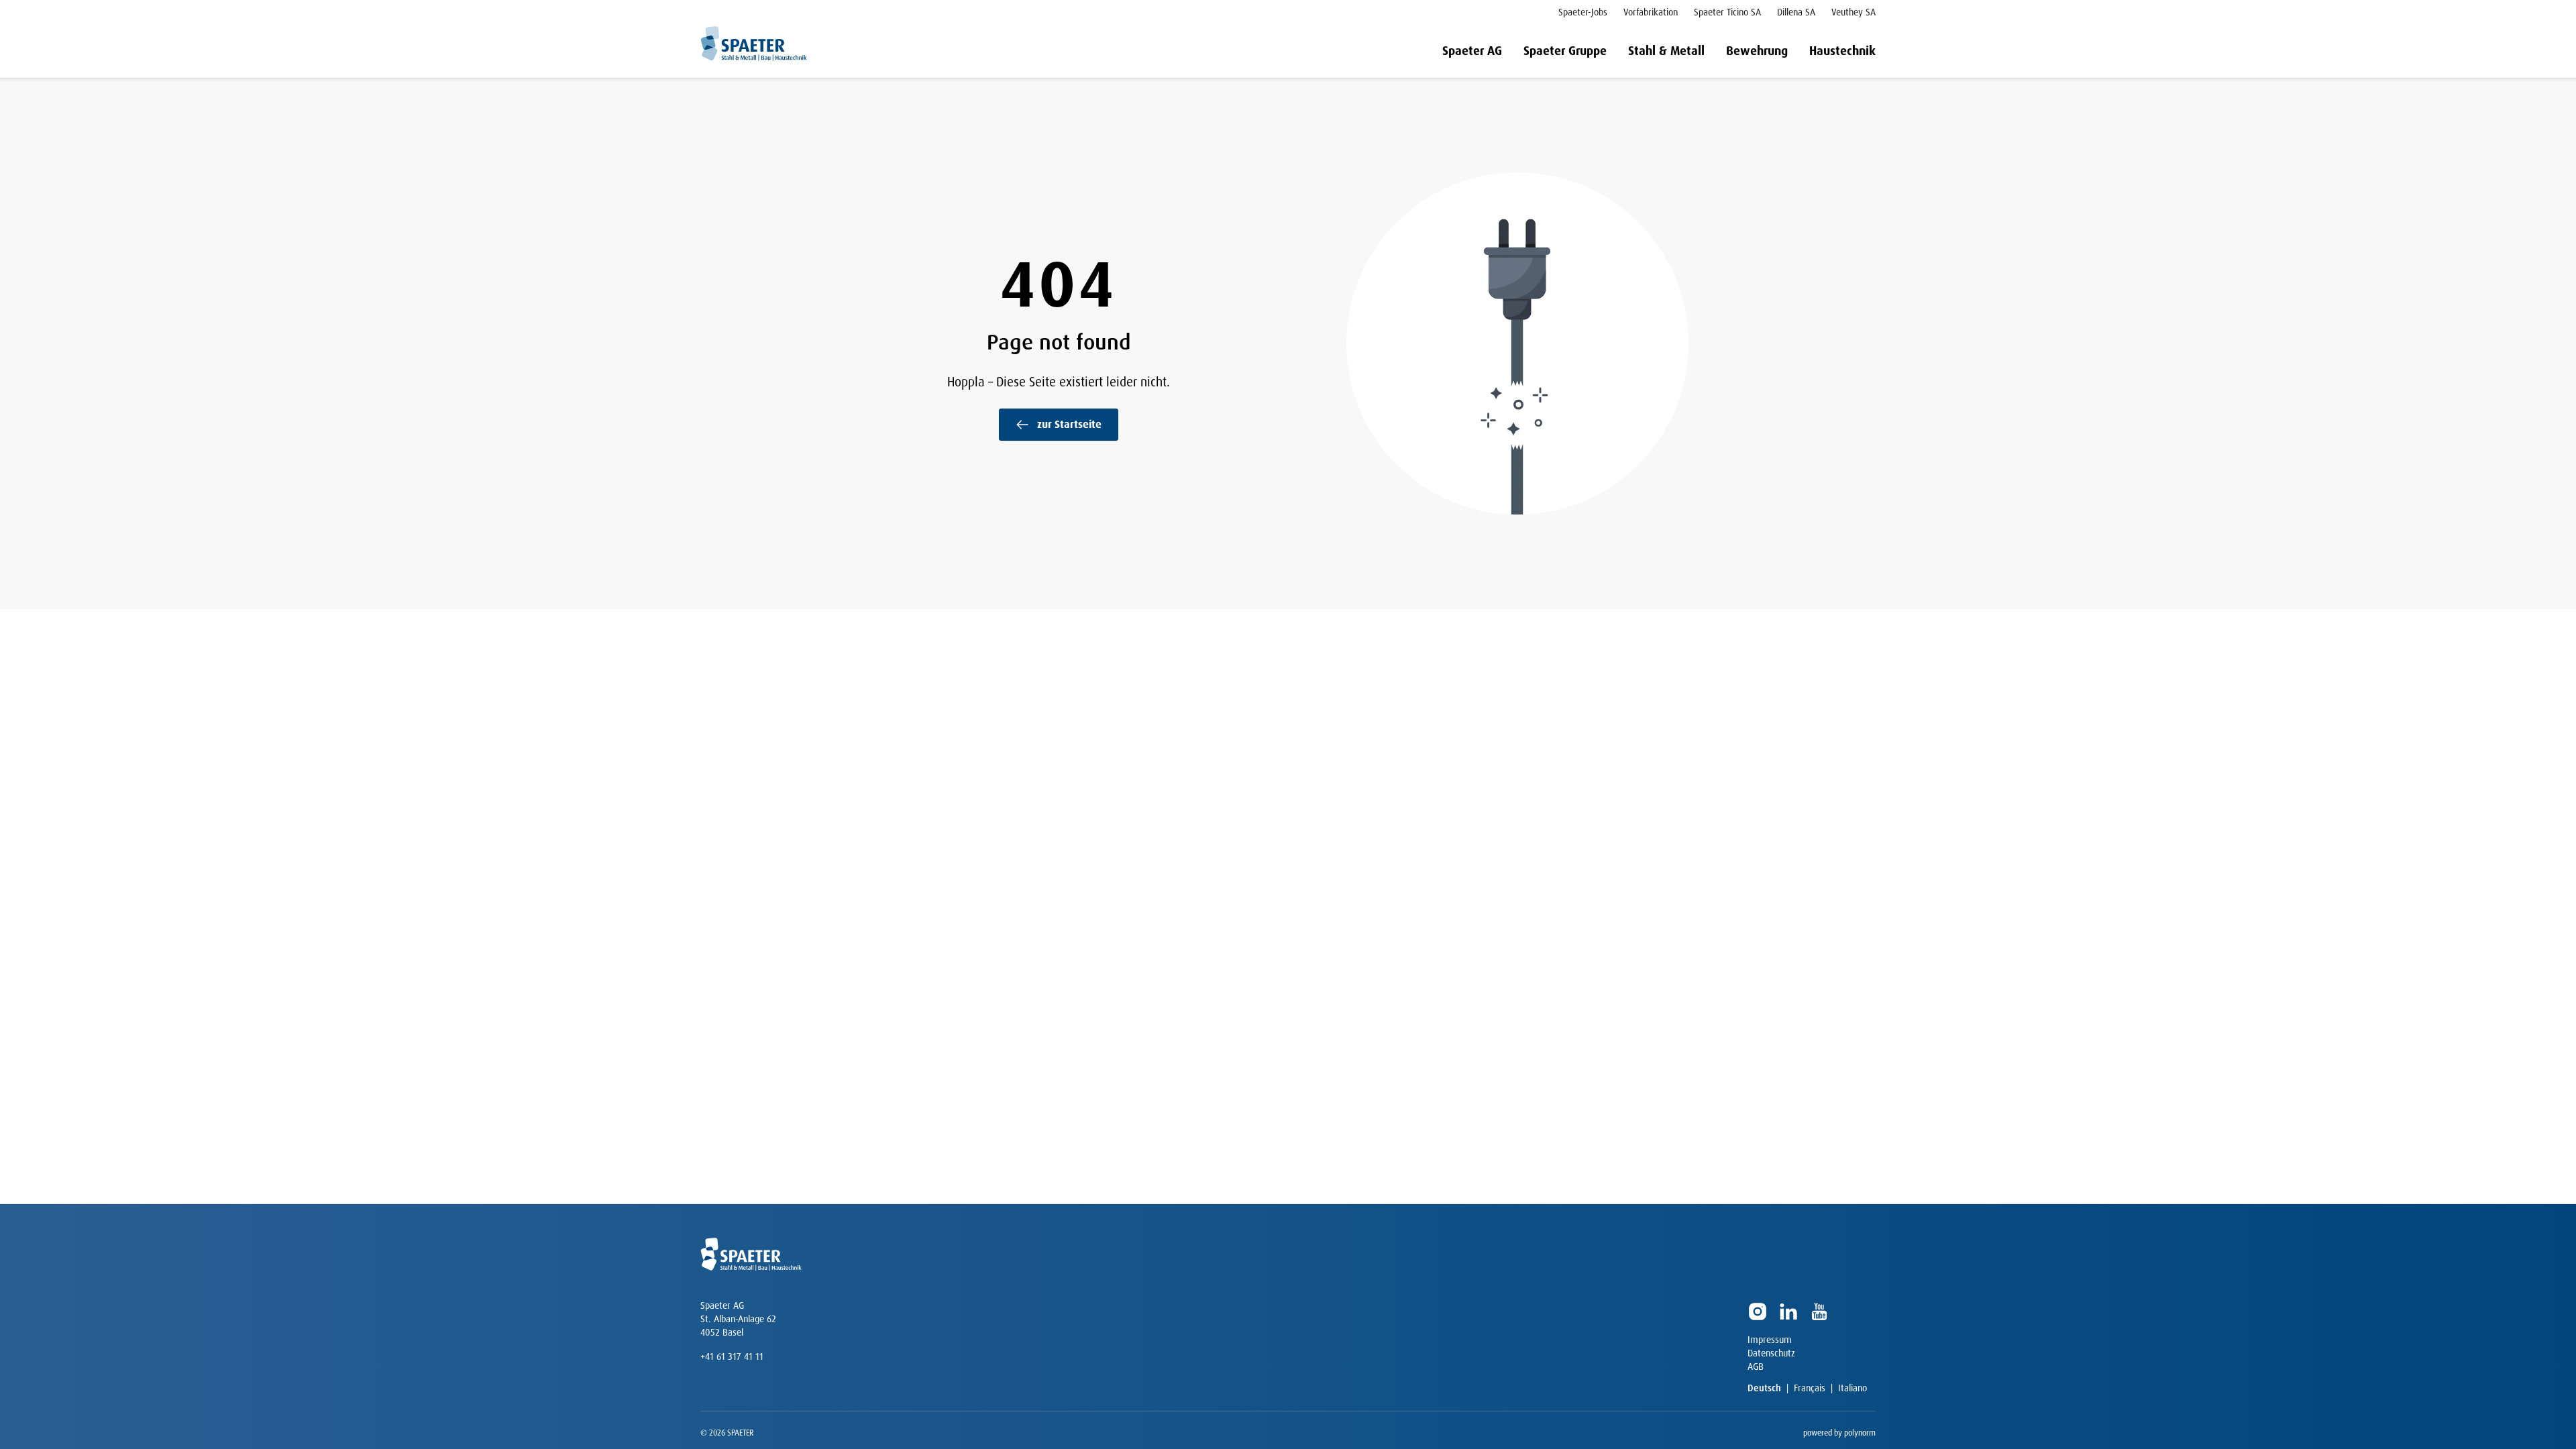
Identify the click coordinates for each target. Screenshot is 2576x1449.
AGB (1756, 1366)
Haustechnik (1842, 51)
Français (1810, 1388)
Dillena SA (1796, 12)
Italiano (1853, 1388)
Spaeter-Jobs (1583, 12)
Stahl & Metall (1666, 51)
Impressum (1770, 1340)
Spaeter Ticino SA (1727, 12)
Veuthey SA (1854, 12)
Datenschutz (1771, 1353)
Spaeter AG (1472, 51)
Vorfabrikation (1651, 12)
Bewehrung (1757, 51)
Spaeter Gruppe (1565, 51)
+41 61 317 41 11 (732, 1356)
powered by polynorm (1839, 1433)
